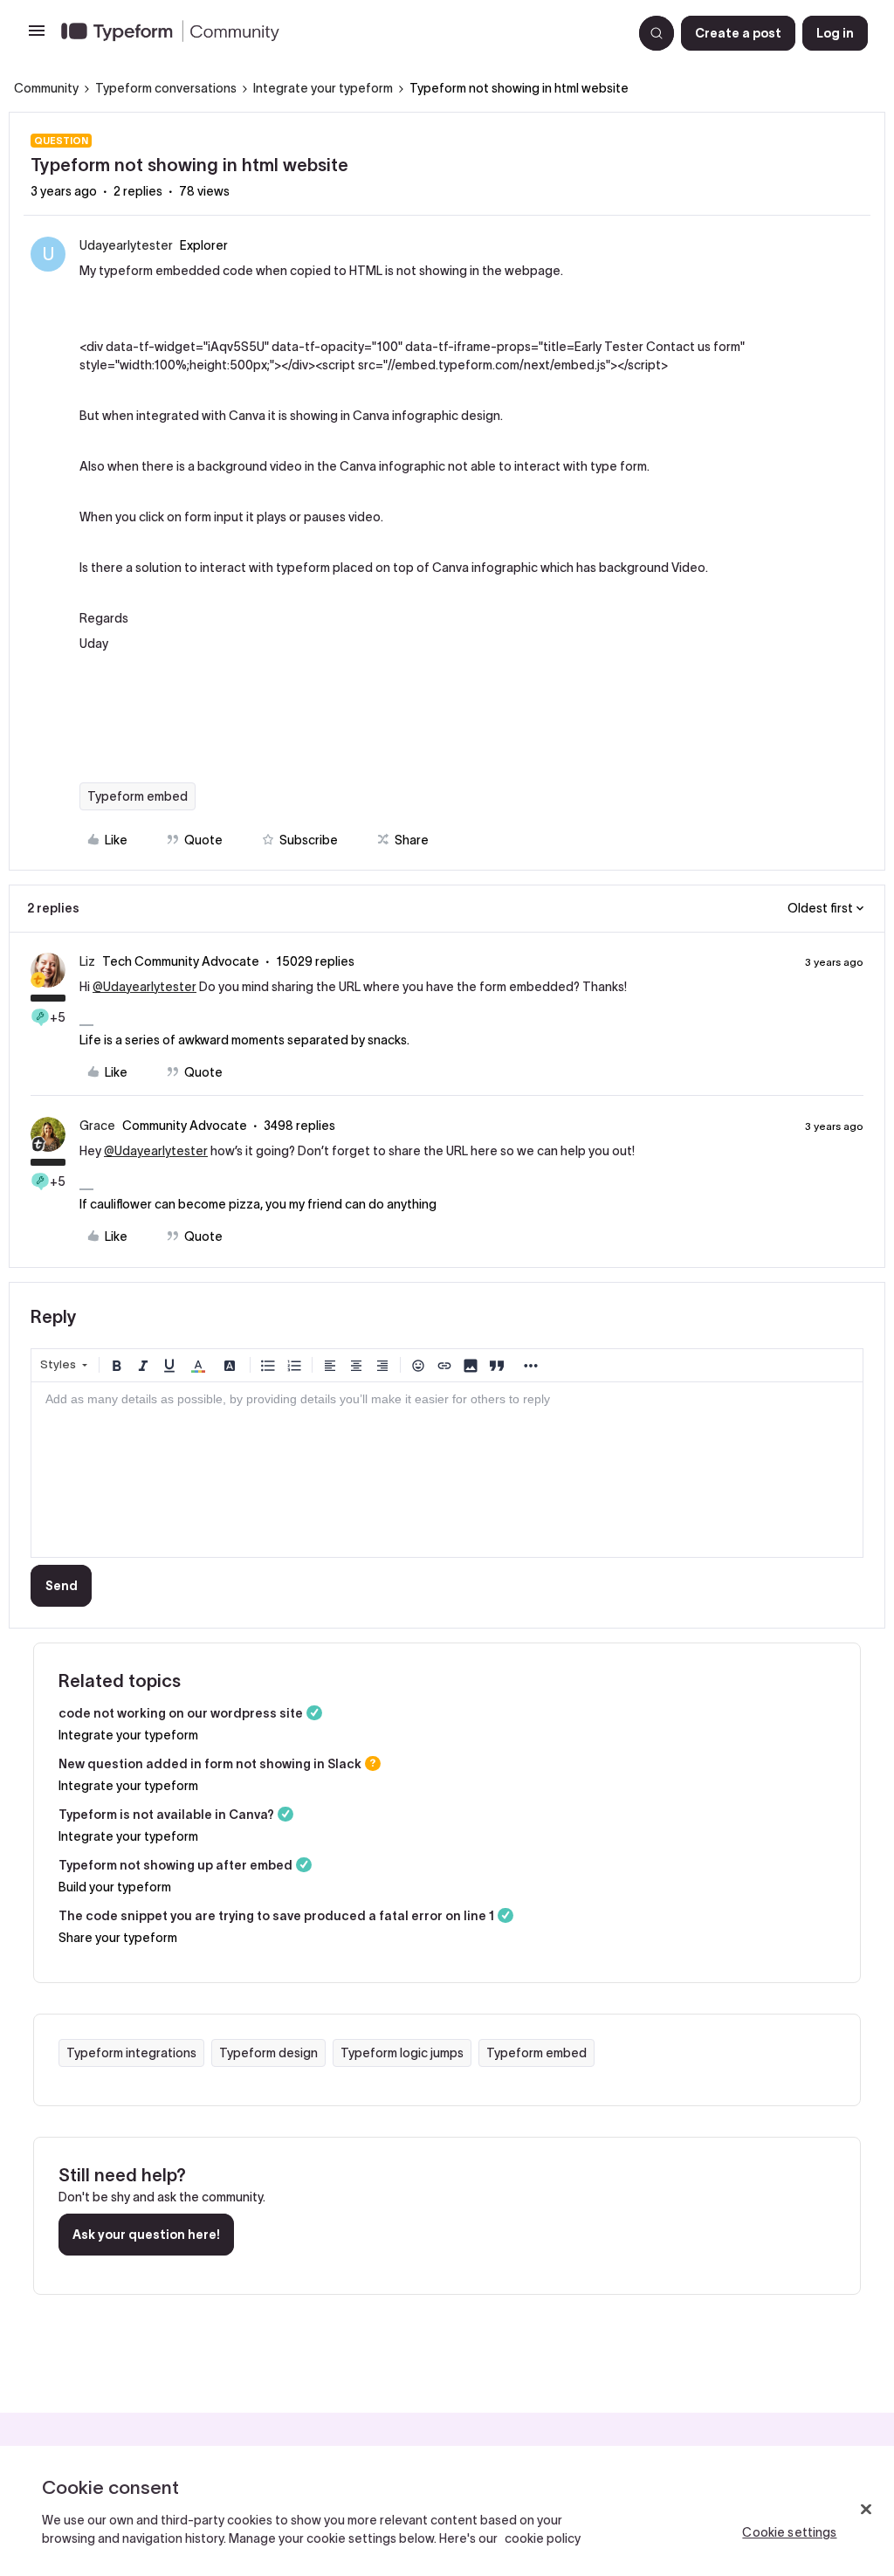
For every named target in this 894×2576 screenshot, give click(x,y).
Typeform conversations (166, 88)
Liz (87, 961)
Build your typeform (115, 1887)
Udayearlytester (126, 245)
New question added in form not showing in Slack (210, 1764)
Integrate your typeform (323, 88)
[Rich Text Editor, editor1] (447, 1470)
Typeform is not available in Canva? (166, 1815)
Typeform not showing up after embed (175, 1865)
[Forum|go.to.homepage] (340, 33)
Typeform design (268, 2053)
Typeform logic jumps (402, 2053)
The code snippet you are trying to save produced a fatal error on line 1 (276, 1916)
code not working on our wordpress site (181, 1713)
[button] (37, 37)
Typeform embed (138, 796)
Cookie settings (789, 2532)
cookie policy (543, 2538)
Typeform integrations (131, 2053)
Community (46, 88)
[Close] (866, 2510)
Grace (97, 1126)
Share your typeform (118, 1938)
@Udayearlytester (144, 987)
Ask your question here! (146, 2235)
